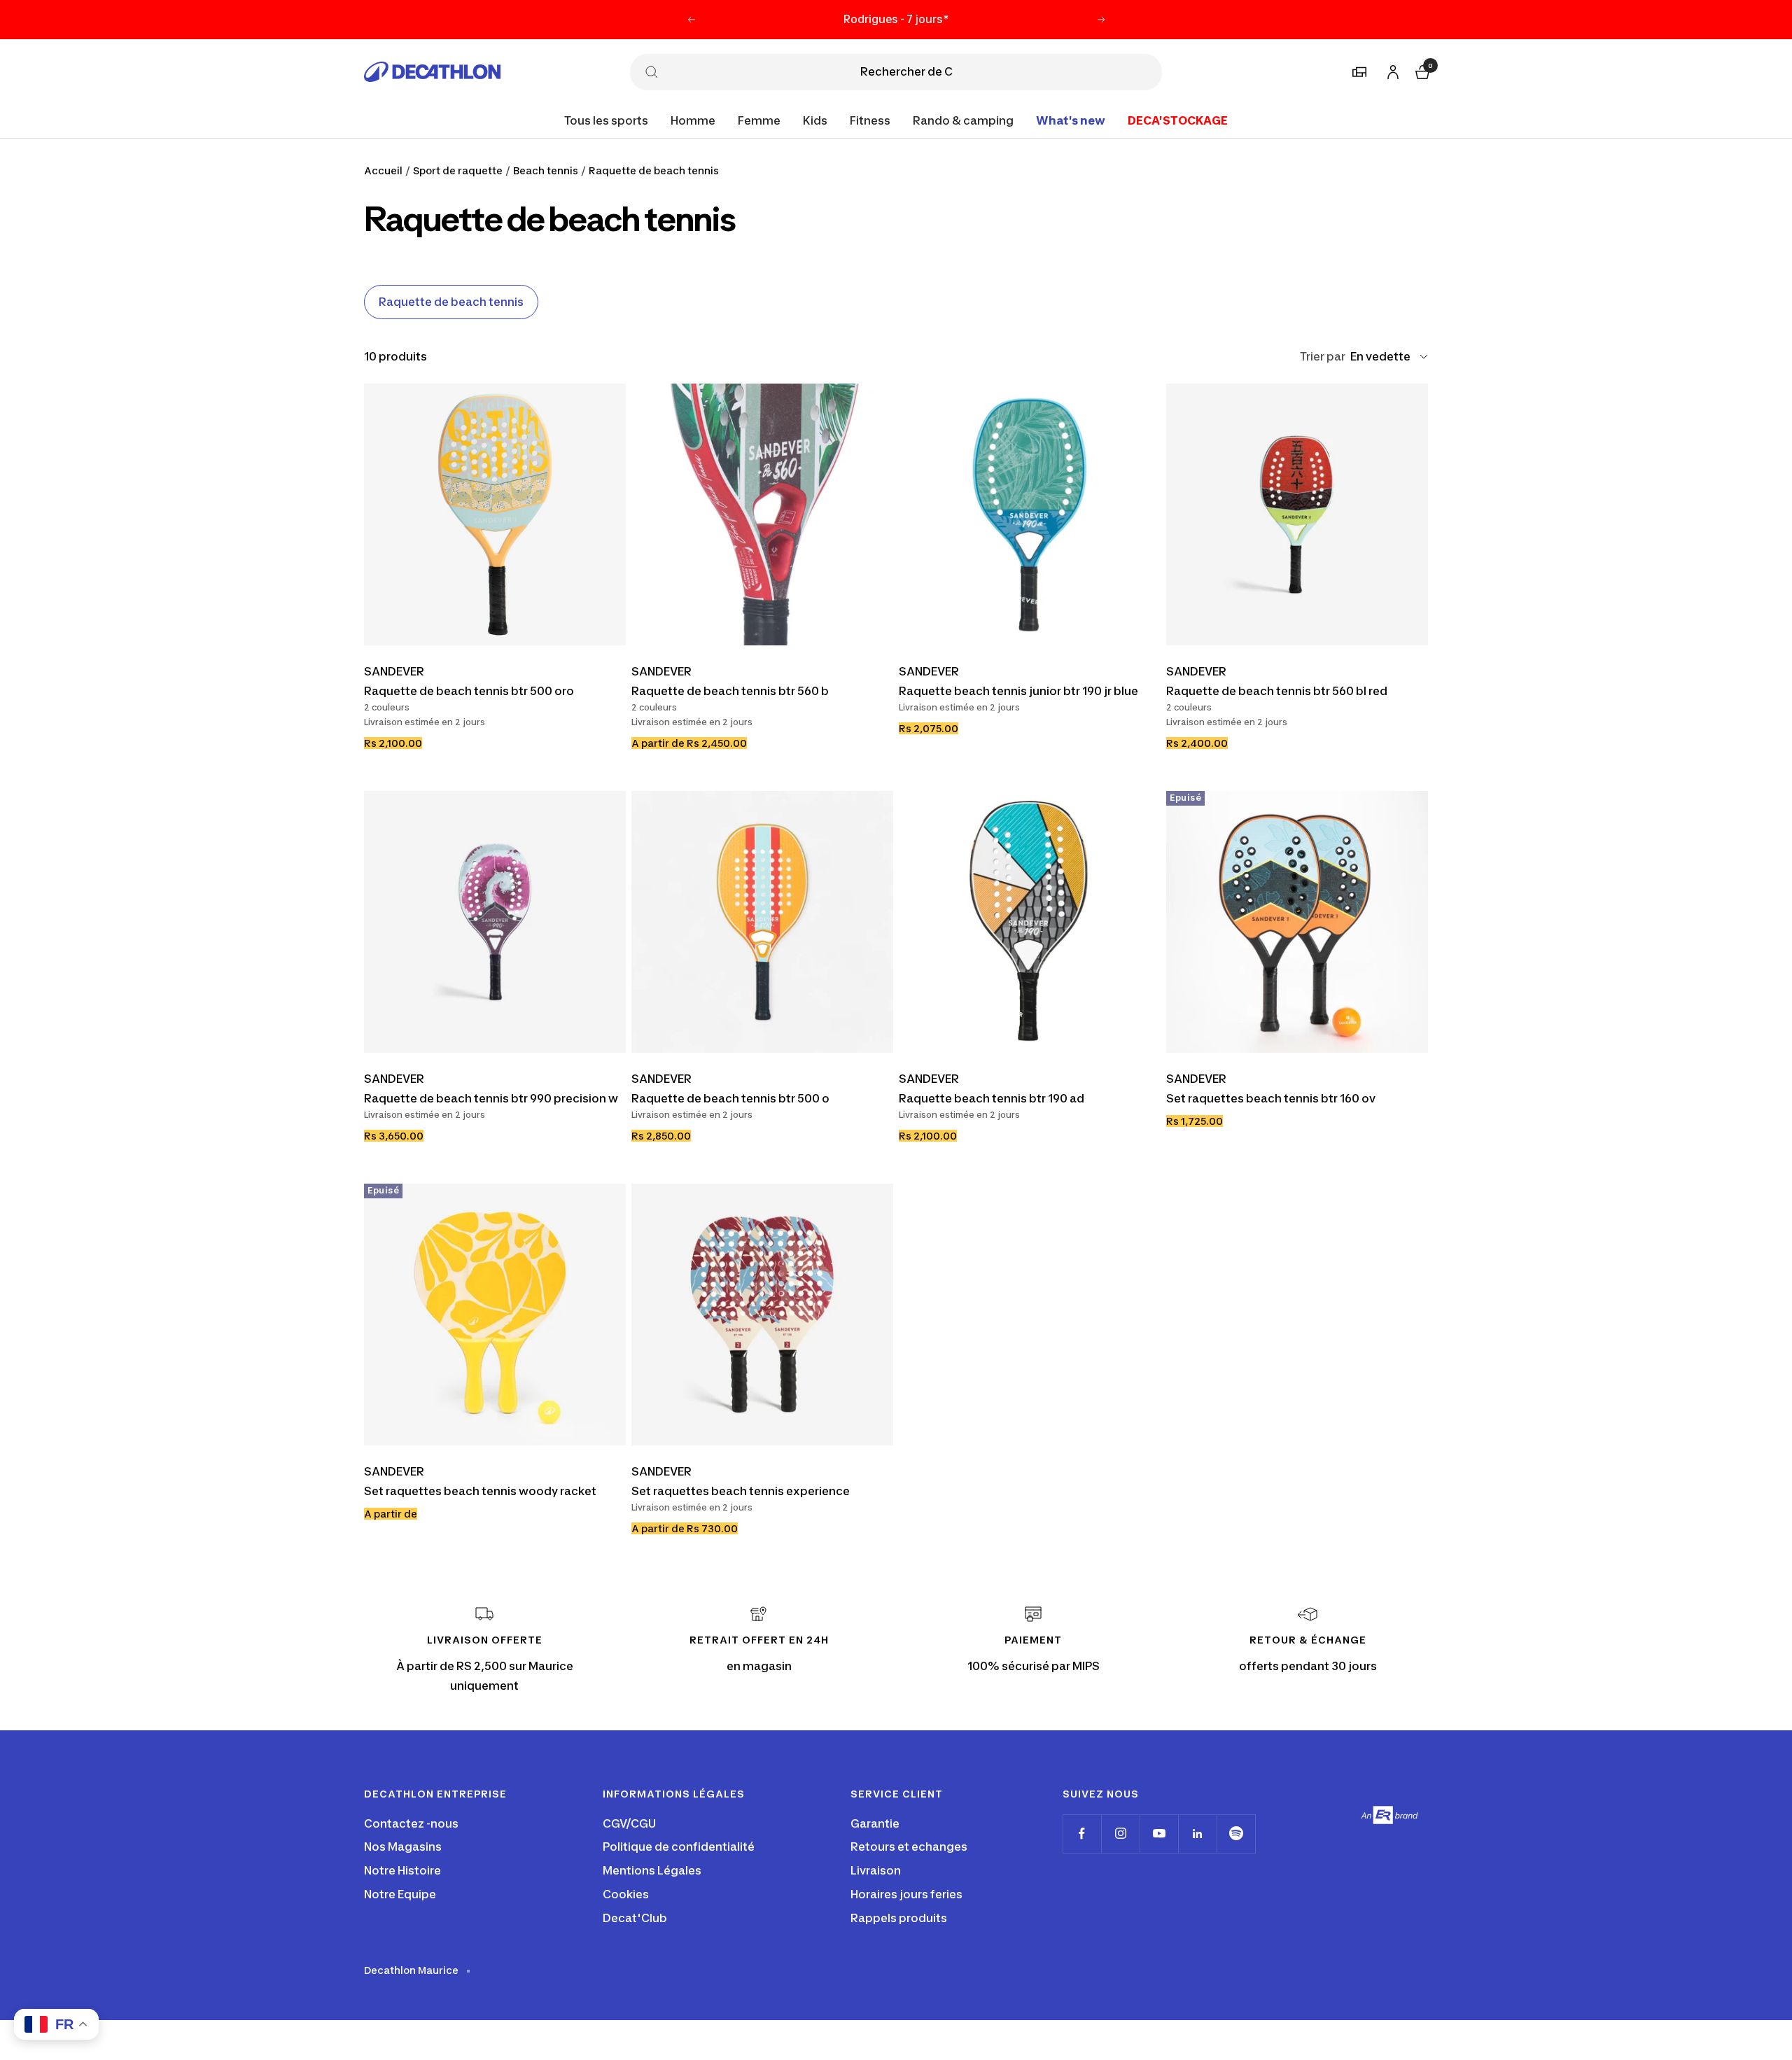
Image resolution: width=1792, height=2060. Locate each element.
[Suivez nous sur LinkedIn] (1197, 1834)
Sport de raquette (458, 170)
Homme (693, 120)
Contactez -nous (411, 1823)
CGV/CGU (629, 1823)
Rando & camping (963, 120)
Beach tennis (546, 170)
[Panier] (1421, 70)
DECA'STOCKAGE (1178, 120)
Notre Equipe (400, 1894)
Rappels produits (899, 1918)
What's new (1071, 120)
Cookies (626, 1894)
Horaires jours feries (906, 1894)
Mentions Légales (652, 1870)
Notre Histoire (402, 1870)
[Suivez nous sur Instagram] (1120, 1834)
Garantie (875, 1823)
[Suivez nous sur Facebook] (1082, 1834)
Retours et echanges (909, 1847)
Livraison (876, 1870)
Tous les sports (606, 120)
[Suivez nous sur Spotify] (1236, 1834)
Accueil (383, 170)
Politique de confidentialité (679, 1847)
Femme (759, 120)
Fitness (870, 120)
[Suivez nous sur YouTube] (1159, 1834)
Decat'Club (635, 1918)
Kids (815, 120)
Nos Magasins (403, 1847)
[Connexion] (1391, 70)
